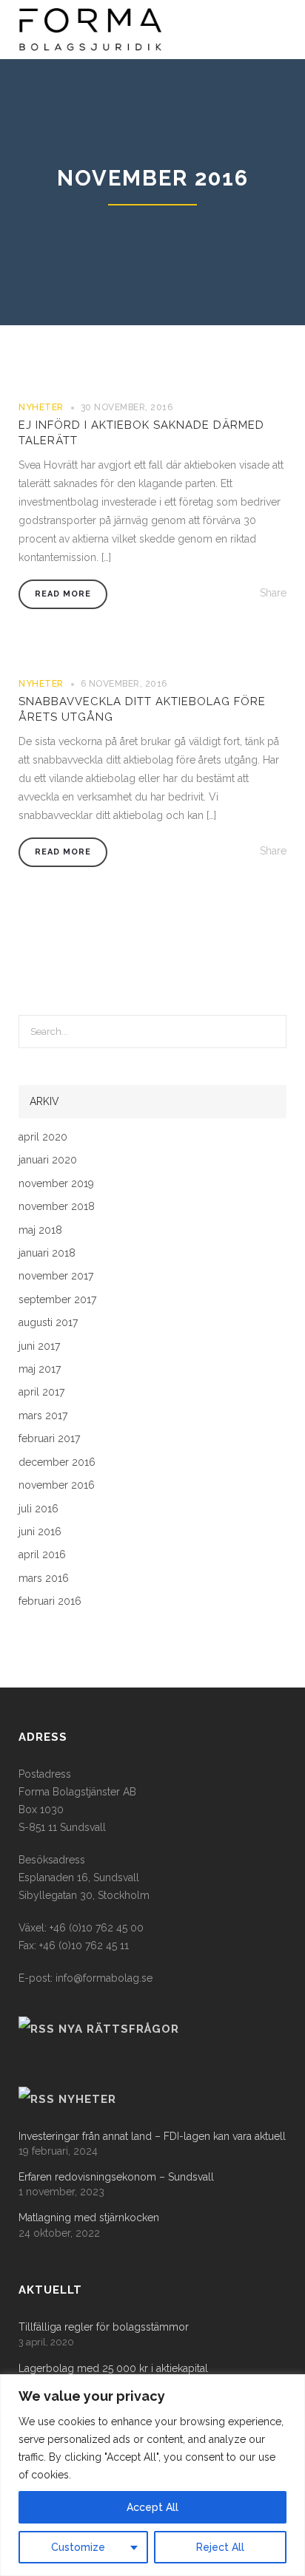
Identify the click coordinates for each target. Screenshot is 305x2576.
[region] (152, 2475)
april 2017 (41, 1392)
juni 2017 (39, 1346)
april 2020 (43, 1137)
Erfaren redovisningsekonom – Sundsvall (116, 2177)
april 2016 (42, 1555)
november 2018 (57, 1207)
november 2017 (56, 1276)
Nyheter (41, 407)
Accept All (152, 2507)
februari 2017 (49, 1439)
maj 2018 (40, 1230)
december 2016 (57, 1462)
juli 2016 (38, 1509)
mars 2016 (44, 1578)
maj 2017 (40, 1369)
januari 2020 (48, 1160)
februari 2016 (50, 1601)
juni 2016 (40, 1532)
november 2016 (57, 1485)
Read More (63, 594)
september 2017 (57, 1300)
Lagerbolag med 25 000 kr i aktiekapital (113, 2369)
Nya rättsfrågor (119, 2029)
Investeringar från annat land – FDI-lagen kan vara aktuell (152, 2137)
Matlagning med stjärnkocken (89, 2218)
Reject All (220, 2547)
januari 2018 (47, 1253)
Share (273, 593)
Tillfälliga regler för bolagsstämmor (104, 2327)
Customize (78, 2547)
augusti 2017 (48, 1323)
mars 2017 (43, 1416)
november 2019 (56, 1184)
